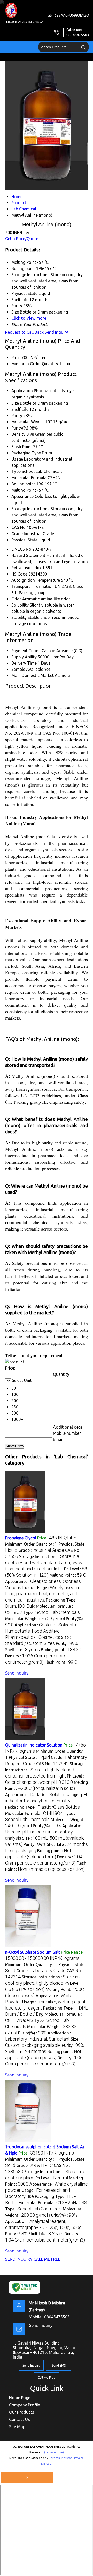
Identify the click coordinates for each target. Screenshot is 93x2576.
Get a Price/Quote (22, 239)
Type (16, 471)
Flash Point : (61, 1662)
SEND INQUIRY (19, 2259)
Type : (52, 1612)
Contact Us (20, 2419)
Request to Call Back (24, 332)
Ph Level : (52, 2178)
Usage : (42, 1594)
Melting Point (24, 490)
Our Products (22, 2412)
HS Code (19, 574)
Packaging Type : (42, 1807)
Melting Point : (68, 1575)
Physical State (24, 540)
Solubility (20, 605)
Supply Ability (24, 657)
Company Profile (25, 2405)
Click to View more (29, 318)
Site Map (17, 2427)
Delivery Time (24, 663)
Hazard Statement (28, 555)
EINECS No (21, 549)
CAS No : (52, 1764)
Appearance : (35, 1795)
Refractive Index (26, 568)
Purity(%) (20, 428)
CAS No (18, 527)
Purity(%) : (47, 1826)
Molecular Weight (28, 422)
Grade (17, 534)
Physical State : (29, 1757)
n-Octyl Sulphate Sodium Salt (33, 1952)
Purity (17, 416)
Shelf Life (20, 409)
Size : (60, 2228)
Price (16, 358)
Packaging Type (26, 453)
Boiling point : (62, 1650)
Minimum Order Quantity (35, 364)
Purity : (67, 1643)
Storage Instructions (30, 509)
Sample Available (27, 669)
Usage (17, 459)
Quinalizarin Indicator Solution (34, 1745)
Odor (16, 599)
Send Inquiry (56, 332)
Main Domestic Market (33, 675)
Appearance (22, 496)
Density (18, 434)
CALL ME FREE (47, 2259)
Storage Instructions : (44, 1563)
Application (22, 391)
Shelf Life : (22, 1650)
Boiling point (23, 484)
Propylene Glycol (21, 1538)
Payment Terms (26, 651)
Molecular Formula (29, 478)
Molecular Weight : (35, 1619)
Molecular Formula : (34, 1813)
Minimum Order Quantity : (31, 1544)
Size (15, 403)
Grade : (41, 1550)
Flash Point (22, 447)
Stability (19, 617)
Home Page (20, 2398)
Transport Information (33, 586)
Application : (41, 1631)
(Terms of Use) (54, 2452)
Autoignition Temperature (36, 580)
